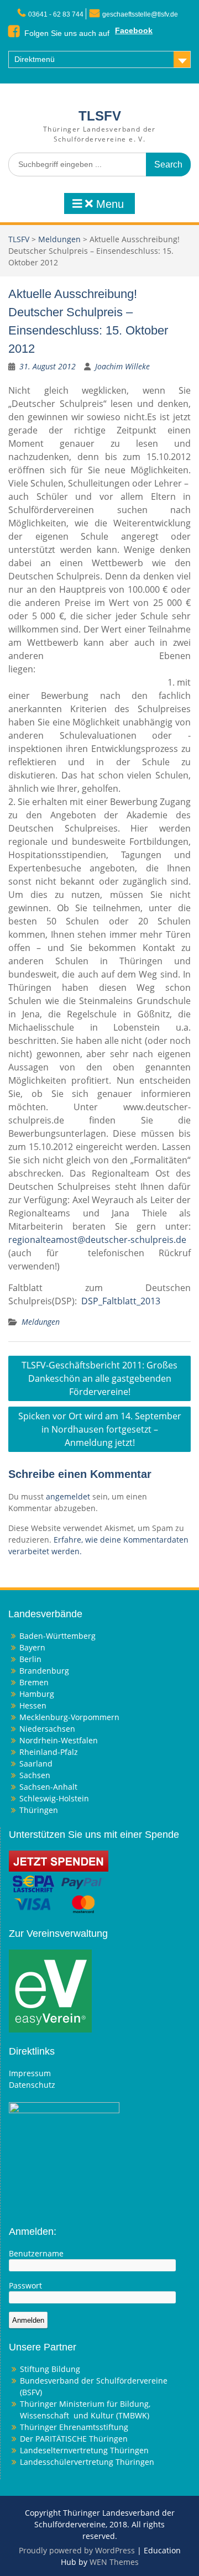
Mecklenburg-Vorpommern (69, 1717)
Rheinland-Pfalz (49, 1752)
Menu (108, 204)
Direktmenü (35, 59)
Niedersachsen (47, 1729)
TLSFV (100, 116)
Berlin (30, 1659)
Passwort (25, 2285)
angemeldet (68, 1496)
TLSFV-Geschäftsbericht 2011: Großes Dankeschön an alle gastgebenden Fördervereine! (99, 1378)
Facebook (134, 30)
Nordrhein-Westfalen (59, 1740)
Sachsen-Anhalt (48, 1787)
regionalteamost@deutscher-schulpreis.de (97, 1240)
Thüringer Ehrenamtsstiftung (74, 2427)
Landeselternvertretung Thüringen (84, 2450)
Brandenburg (44, 1671)
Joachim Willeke (122, 366)
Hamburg (37, 1694)
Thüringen (39, 1810)
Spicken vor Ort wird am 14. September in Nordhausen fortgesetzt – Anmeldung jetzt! (100, 1429)
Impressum (30, 2073)
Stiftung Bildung (50, 2369)
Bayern (32, 1647)
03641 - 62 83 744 (56, 14)
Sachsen (35, 1775)
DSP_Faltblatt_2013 (121, 1301)
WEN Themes (114, 2562)
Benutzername (36, 2253)
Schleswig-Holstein (54, 1798)
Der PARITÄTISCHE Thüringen (74, 2439)
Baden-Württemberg (57, 1636)
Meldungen (59, 239)
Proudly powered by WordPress (77, 2550)
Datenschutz (32, 2085)
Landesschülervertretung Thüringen (87, 2462)
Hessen (33, 1705)
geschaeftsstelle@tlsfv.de (140, 14)
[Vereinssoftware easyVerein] (50, 1990)
